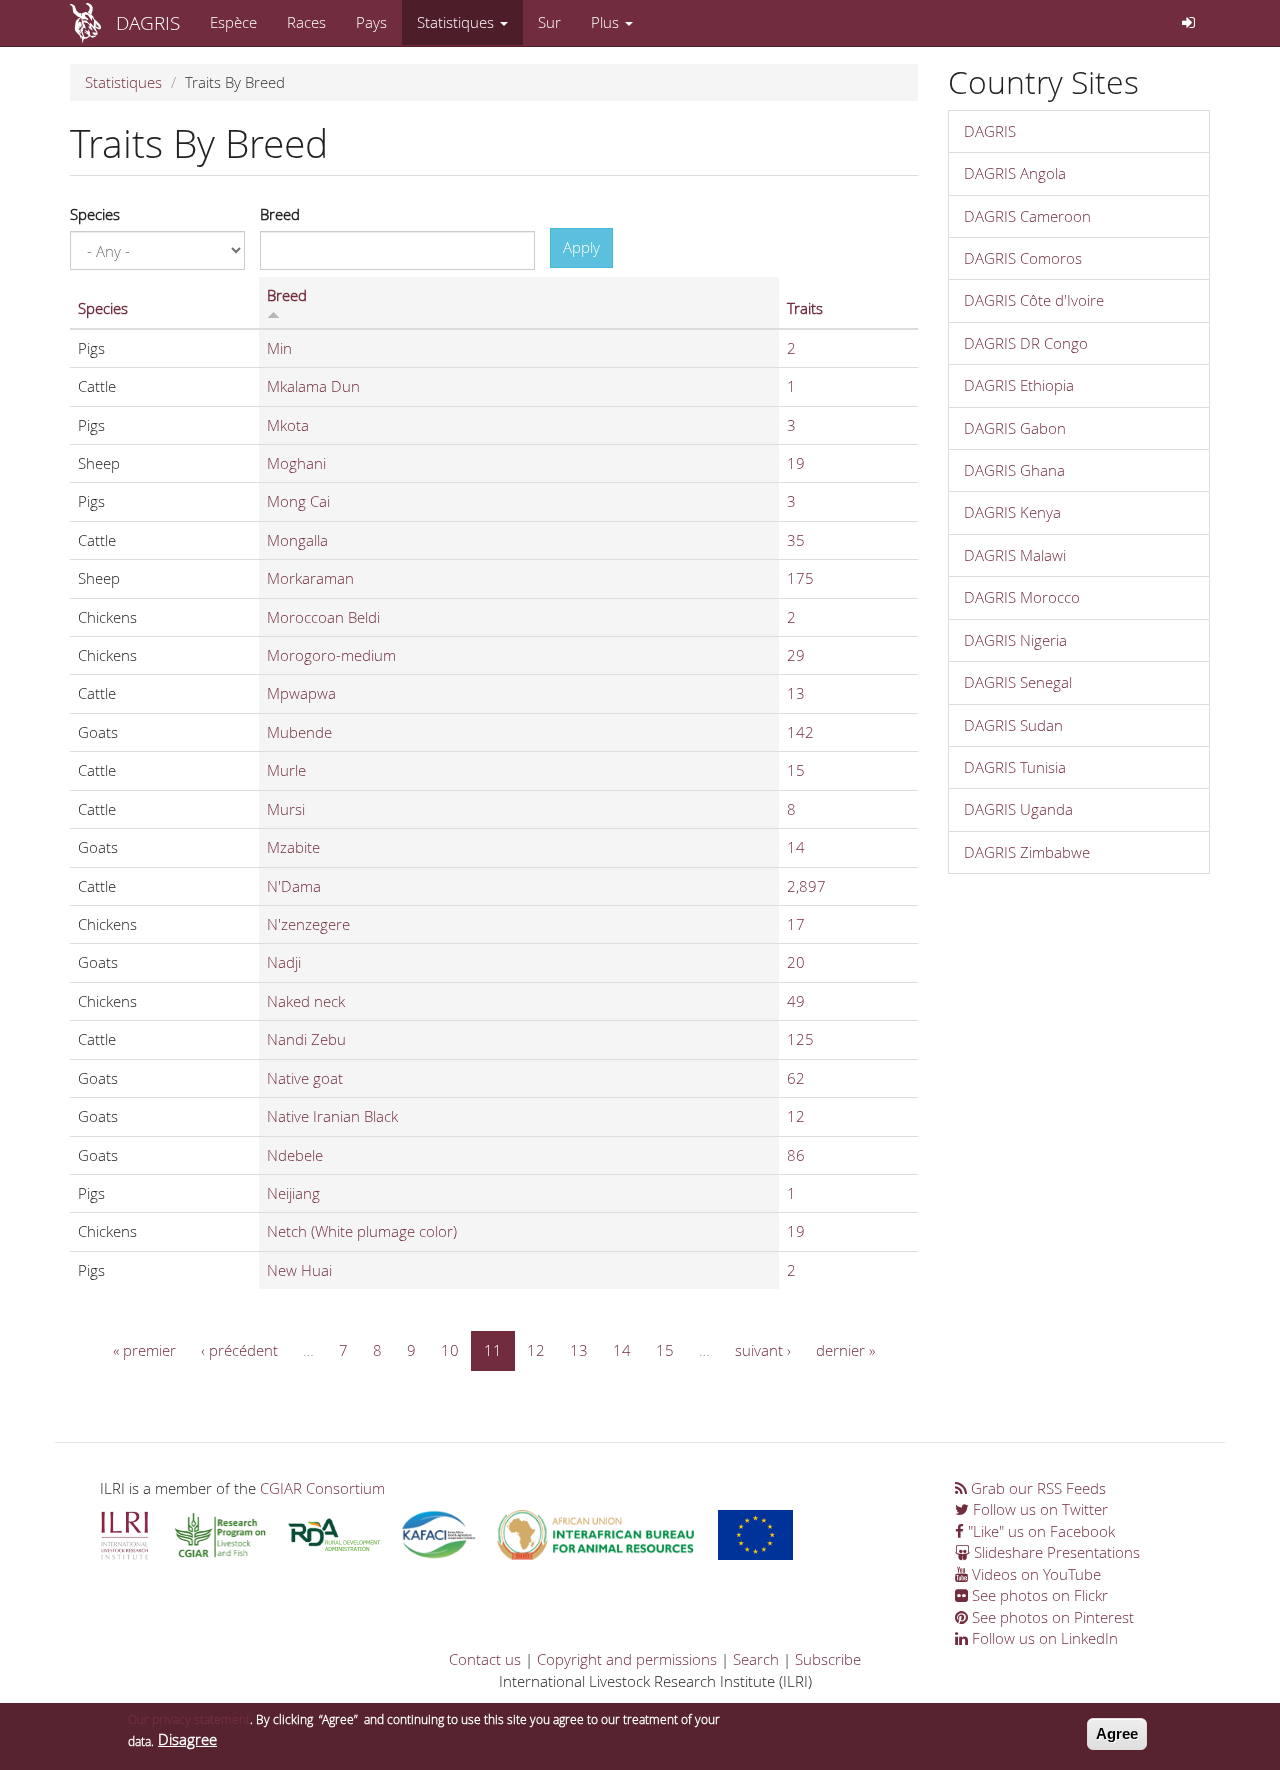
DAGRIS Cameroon (1027, 216)
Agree (1117, 1733)
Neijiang (293, 1193)
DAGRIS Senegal (1018, 682)
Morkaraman (310, 578)
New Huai (299, 1270)
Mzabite (293, 847)
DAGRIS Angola (1015, 173)
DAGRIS (148, 22)
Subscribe (828, 1659)
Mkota (288, 425)
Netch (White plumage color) (362, 1231)
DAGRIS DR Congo (1026, 343)
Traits (805, 308)
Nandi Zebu (306, 1039)
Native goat (305, 1078)
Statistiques (457, 22)
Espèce (233, 22)
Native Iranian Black (332, 1116)
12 (796, 1116)
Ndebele (295, 1155)
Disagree (187, 1740)
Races (306, 22)
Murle (286, 770)
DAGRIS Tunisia (1015, 767)
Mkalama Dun (313, 386)
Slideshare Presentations (1055, 1552)
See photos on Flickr (1038, 1595)
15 (796, 770)
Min (279, 348)
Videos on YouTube (1034, 1574)
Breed (280, 214)
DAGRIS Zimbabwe (1027, 852)
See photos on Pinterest (1051, 1617)
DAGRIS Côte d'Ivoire (1034, 300)
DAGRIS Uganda (1018, 809)
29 (796, 655)
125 (800, 1039)
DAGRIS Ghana (1014, 470)
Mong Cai (298, 501)
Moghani (296, 463)
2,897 (806, 886)
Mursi (286, 809)
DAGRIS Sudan (1013, 725)
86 (796, 1155)
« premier (144, 1350)
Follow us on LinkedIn (1043, 1638)
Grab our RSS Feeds (1036, 1488)
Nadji (284, 962)
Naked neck (306, 1001)
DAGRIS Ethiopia (1019, 385)
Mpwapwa (301, 693)
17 (796, 924)
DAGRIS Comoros (1023, 258)
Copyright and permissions (627, 1659)
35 (796, 540)
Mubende (299, 732)
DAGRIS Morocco (1022, 597)
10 (450, 1350)
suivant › (763, 1350)
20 (796, 962)
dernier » (845, 1350)
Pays (371, 22)
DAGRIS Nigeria (1015, 640)
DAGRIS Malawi (1015, 555)
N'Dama (294, 886)
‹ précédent (239, 1350)
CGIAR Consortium (322, 1488)
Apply (581, 247)
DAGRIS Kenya (1012, 512)
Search (756, 1659)
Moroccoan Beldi (323, 617)
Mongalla (297, 540)
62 (796, 1078)
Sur (549, 22)
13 (796, 693)
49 (796, 1001)
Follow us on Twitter (1038, 1509)
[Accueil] (93, 23)
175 (800, 578)
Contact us (485, 1659)
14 (796, 847)
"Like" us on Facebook (1039, 1531)
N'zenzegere (308, 924)
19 (796, 463)
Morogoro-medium (331, 655)
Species (95, 214)
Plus (607, 22)
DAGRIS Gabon (1015, 428)
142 (800, 732)
